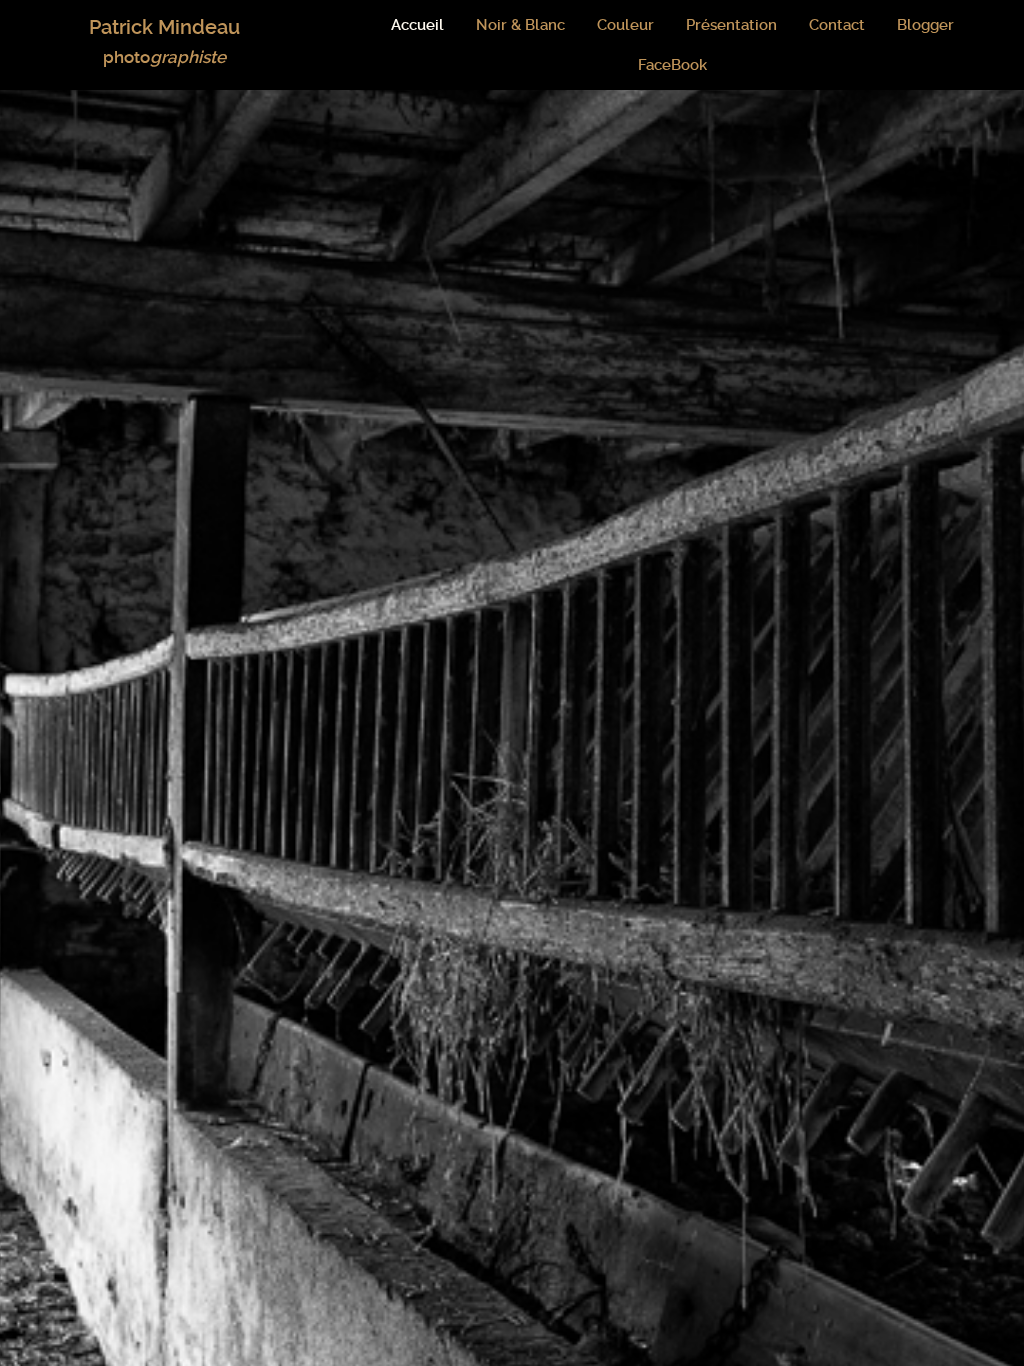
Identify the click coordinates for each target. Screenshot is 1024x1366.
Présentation (731, 25)
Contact (837, 25)
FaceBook (672, 65)
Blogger (925, 25)
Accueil (417, 25)
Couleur (625, 25)
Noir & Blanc (520, 25)
